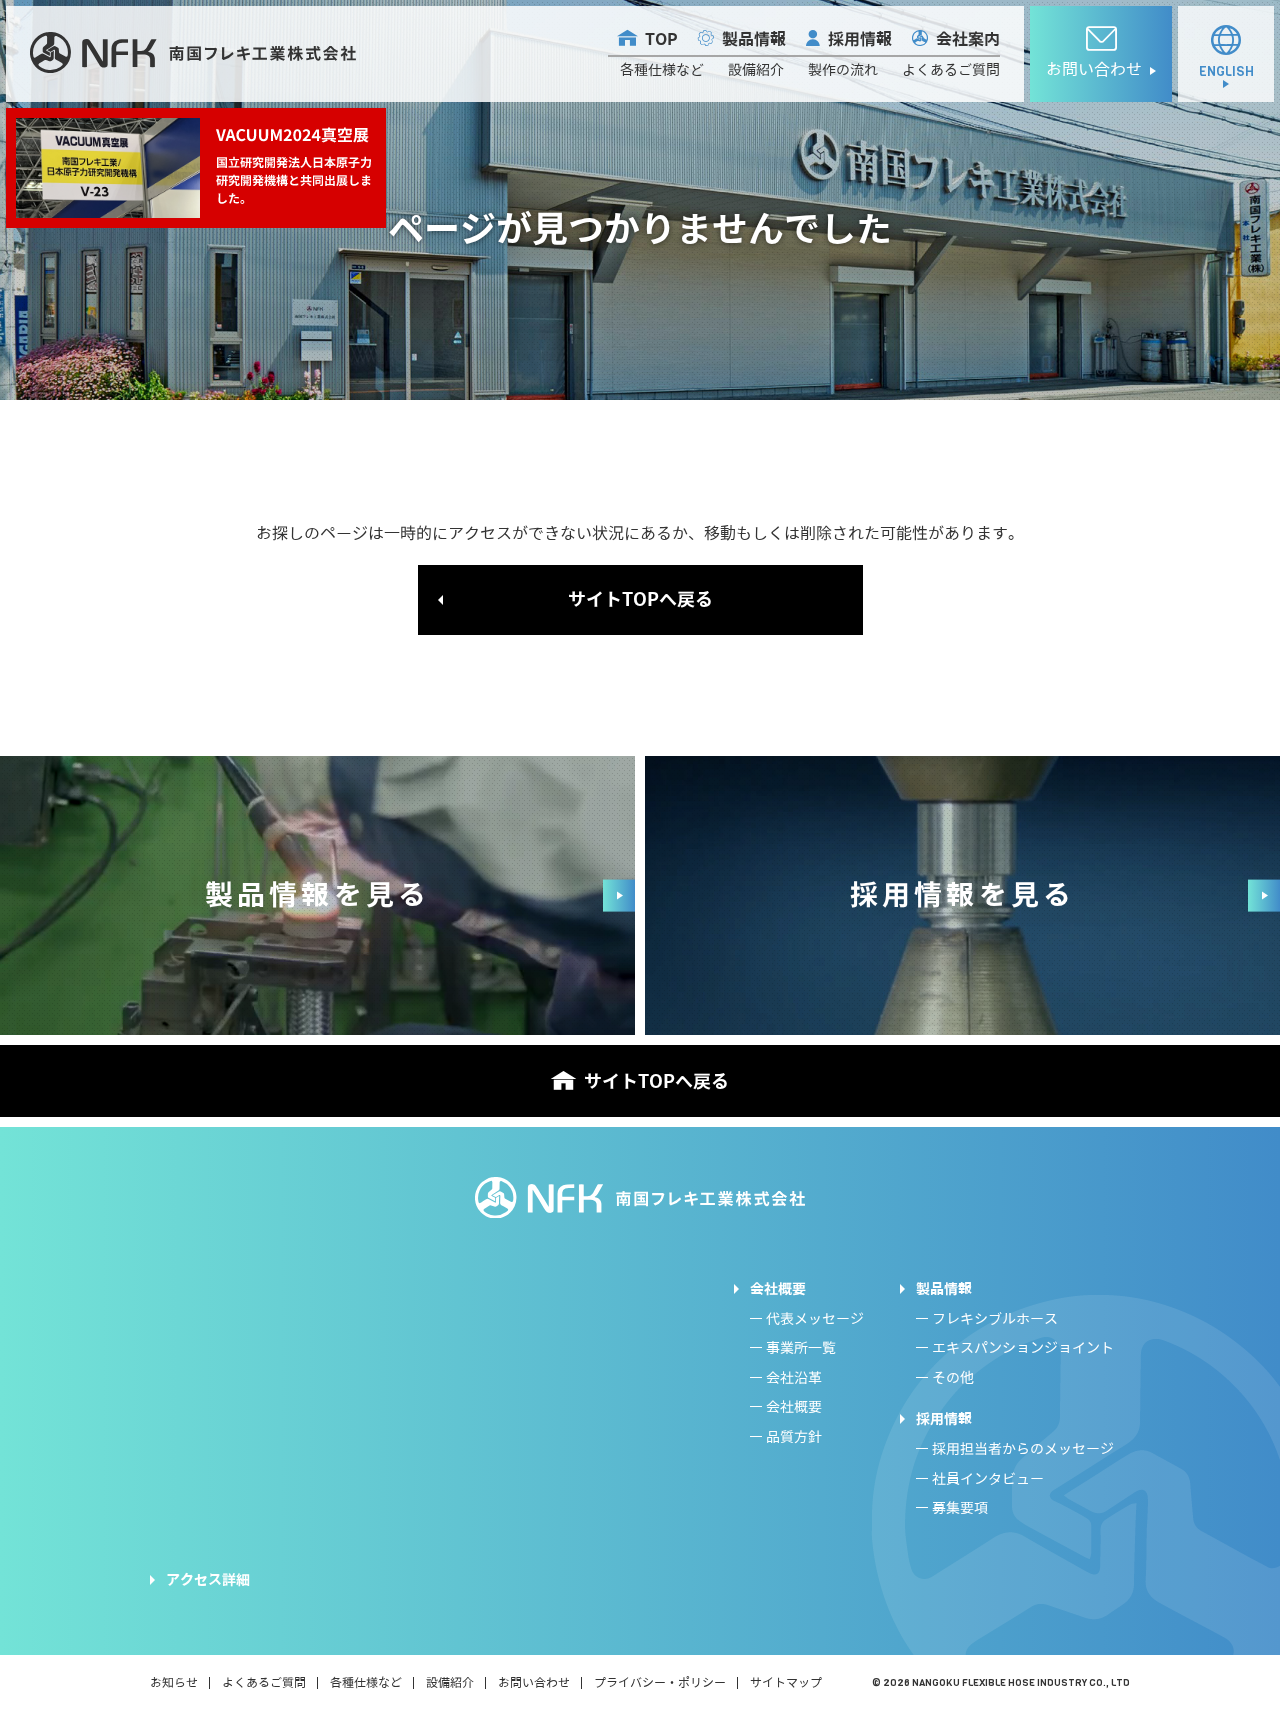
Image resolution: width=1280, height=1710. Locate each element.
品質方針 (794, 1437)
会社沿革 (794, 1378)
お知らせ (174, 1682)
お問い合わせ (534, 1682)
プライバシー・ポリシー (660, 1682)
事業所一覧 (801, 1348)
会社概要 (778, 1289)
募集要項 (960, 1508)
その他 (953, 1378)
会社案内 (968, 39)
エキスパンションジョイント (1023, 1348)
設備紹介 (756, 70)
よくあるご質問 (951, 70)
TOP (661, 39)
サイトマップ (786, 1682)
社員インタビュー (988, 1479)
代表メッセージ (815, 1319)
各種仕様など (662, 70)
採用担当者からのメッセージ (1023, 1449)
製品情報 (754, 39)
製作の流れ (843, 70)
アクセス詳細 (208, 1580)
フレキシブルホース (995, 1319)
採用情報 (860, 39)
